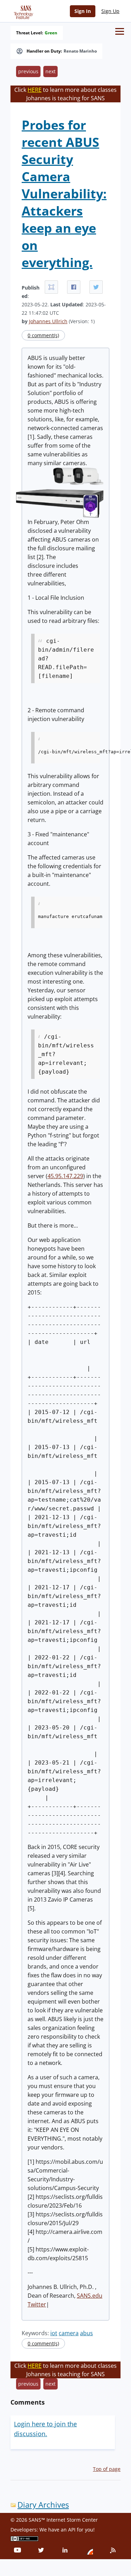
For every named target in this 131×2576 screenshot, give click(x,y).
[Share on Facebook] (74, 287)
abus (86, 2333)
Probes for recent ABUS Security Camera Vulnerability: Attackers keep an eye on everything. (64, 194)
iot (54, 2333)
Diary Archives (43, 2505)
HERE (35, 90)
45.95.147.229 (65, 1176)
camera (69, 2333)
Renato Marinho (80, 51)
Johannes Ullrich (48, 321)
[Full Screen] (51, 287)
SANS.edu (90, 2296)
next (50, 71)
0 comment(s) (43, 335)
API (72, 2530)
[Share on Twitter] (96, 287)
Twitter (37, 2304)
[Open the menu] (120, 31)
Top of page (107, 2469)
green (51, 33)
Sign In (83, 11)
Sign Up (110, 11)
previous (28, 71)
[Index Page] (22, 11)
